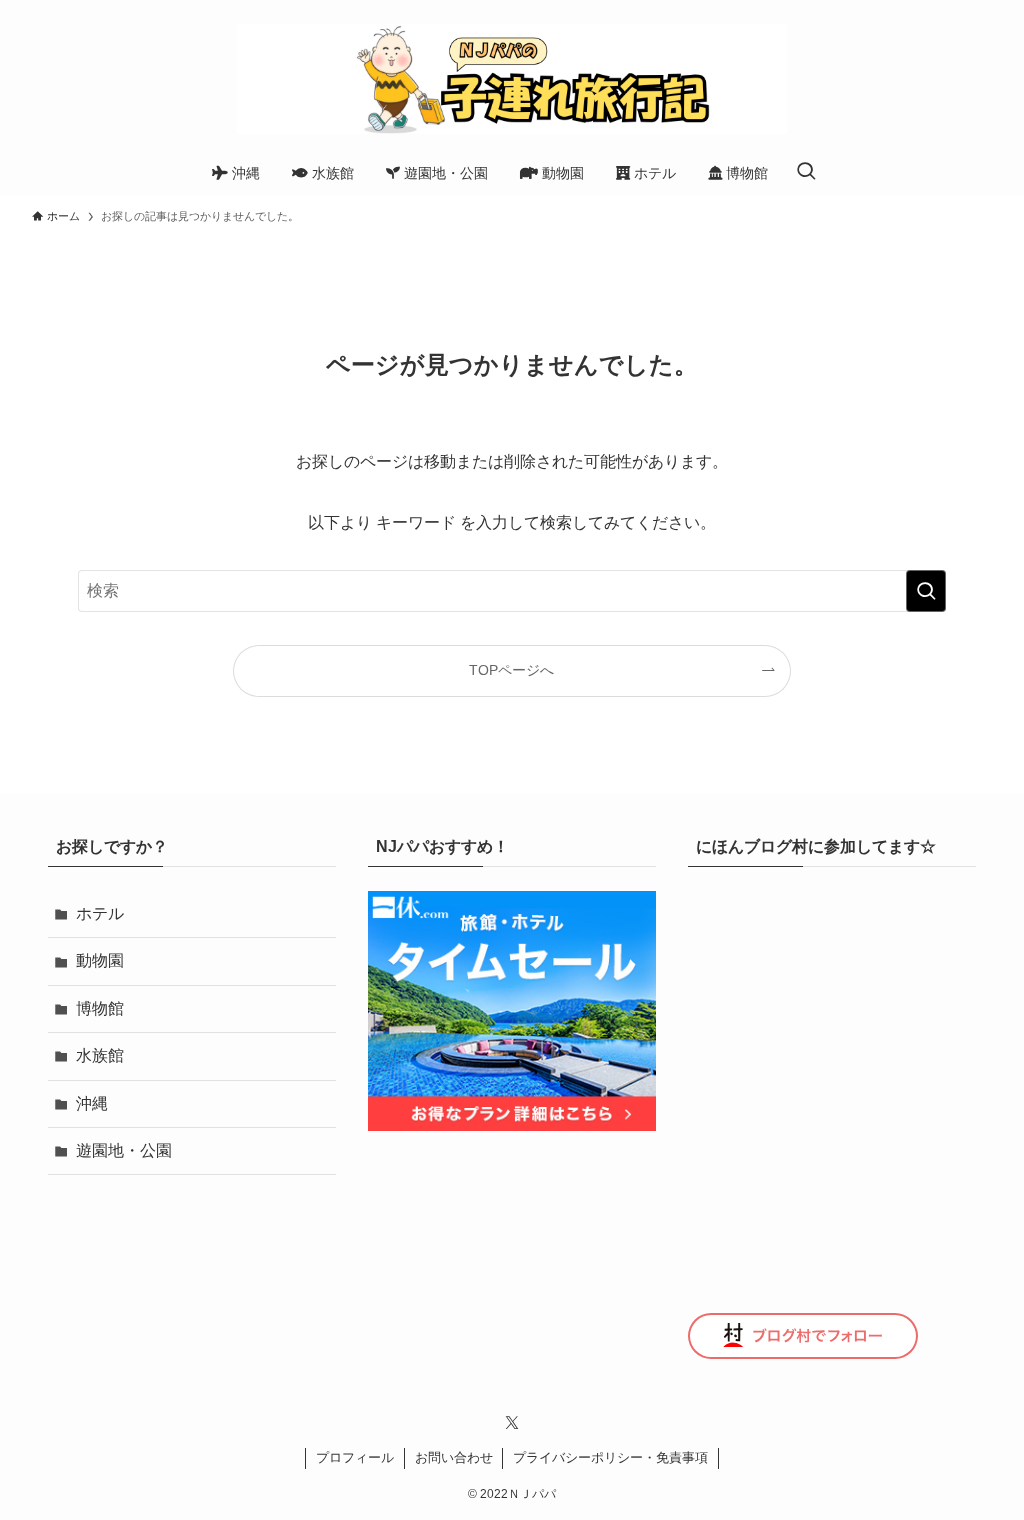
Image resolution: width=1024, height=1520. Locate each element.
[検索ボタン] (806, 173)
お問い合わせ (454, 1457)
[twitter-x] (512, 1423)
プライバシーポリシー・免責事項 (610, 1457)
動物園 (100, 960)
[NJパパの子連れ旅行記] (512, 79)
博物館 (100, 1008)
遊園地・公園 (124, 1150)
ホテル (100, 913)
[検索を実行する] (926, 591)
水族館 (100, 1055)
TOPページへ (511, 670)
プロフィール (355, 1457)
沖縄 (92, 1103)
